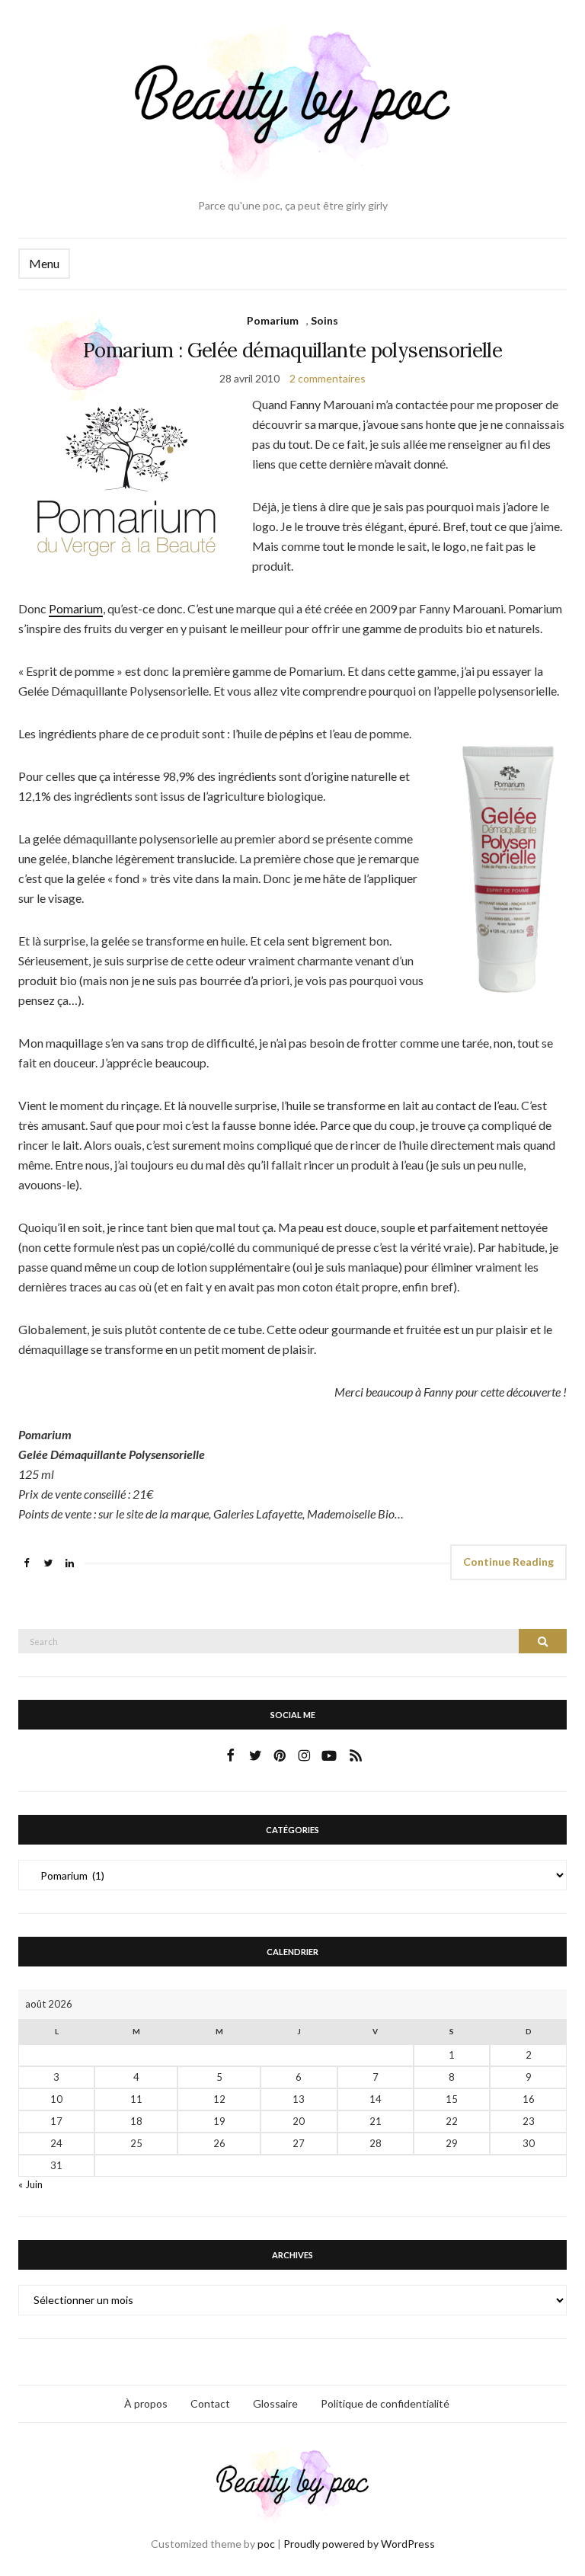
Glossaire (275, 2403)
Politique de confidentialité (385, 2403)
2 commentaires (328, 378)
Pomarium (273, 320)
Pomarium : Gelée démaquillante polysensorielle (292, 350)
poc (266, 2544)
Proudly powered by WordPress (359, 2544)
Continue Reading (508, 1562)
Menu (44, 263)
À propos (146, 2403)
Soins (324, 320)
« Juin (30, 2184)
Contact (210, 2403)
